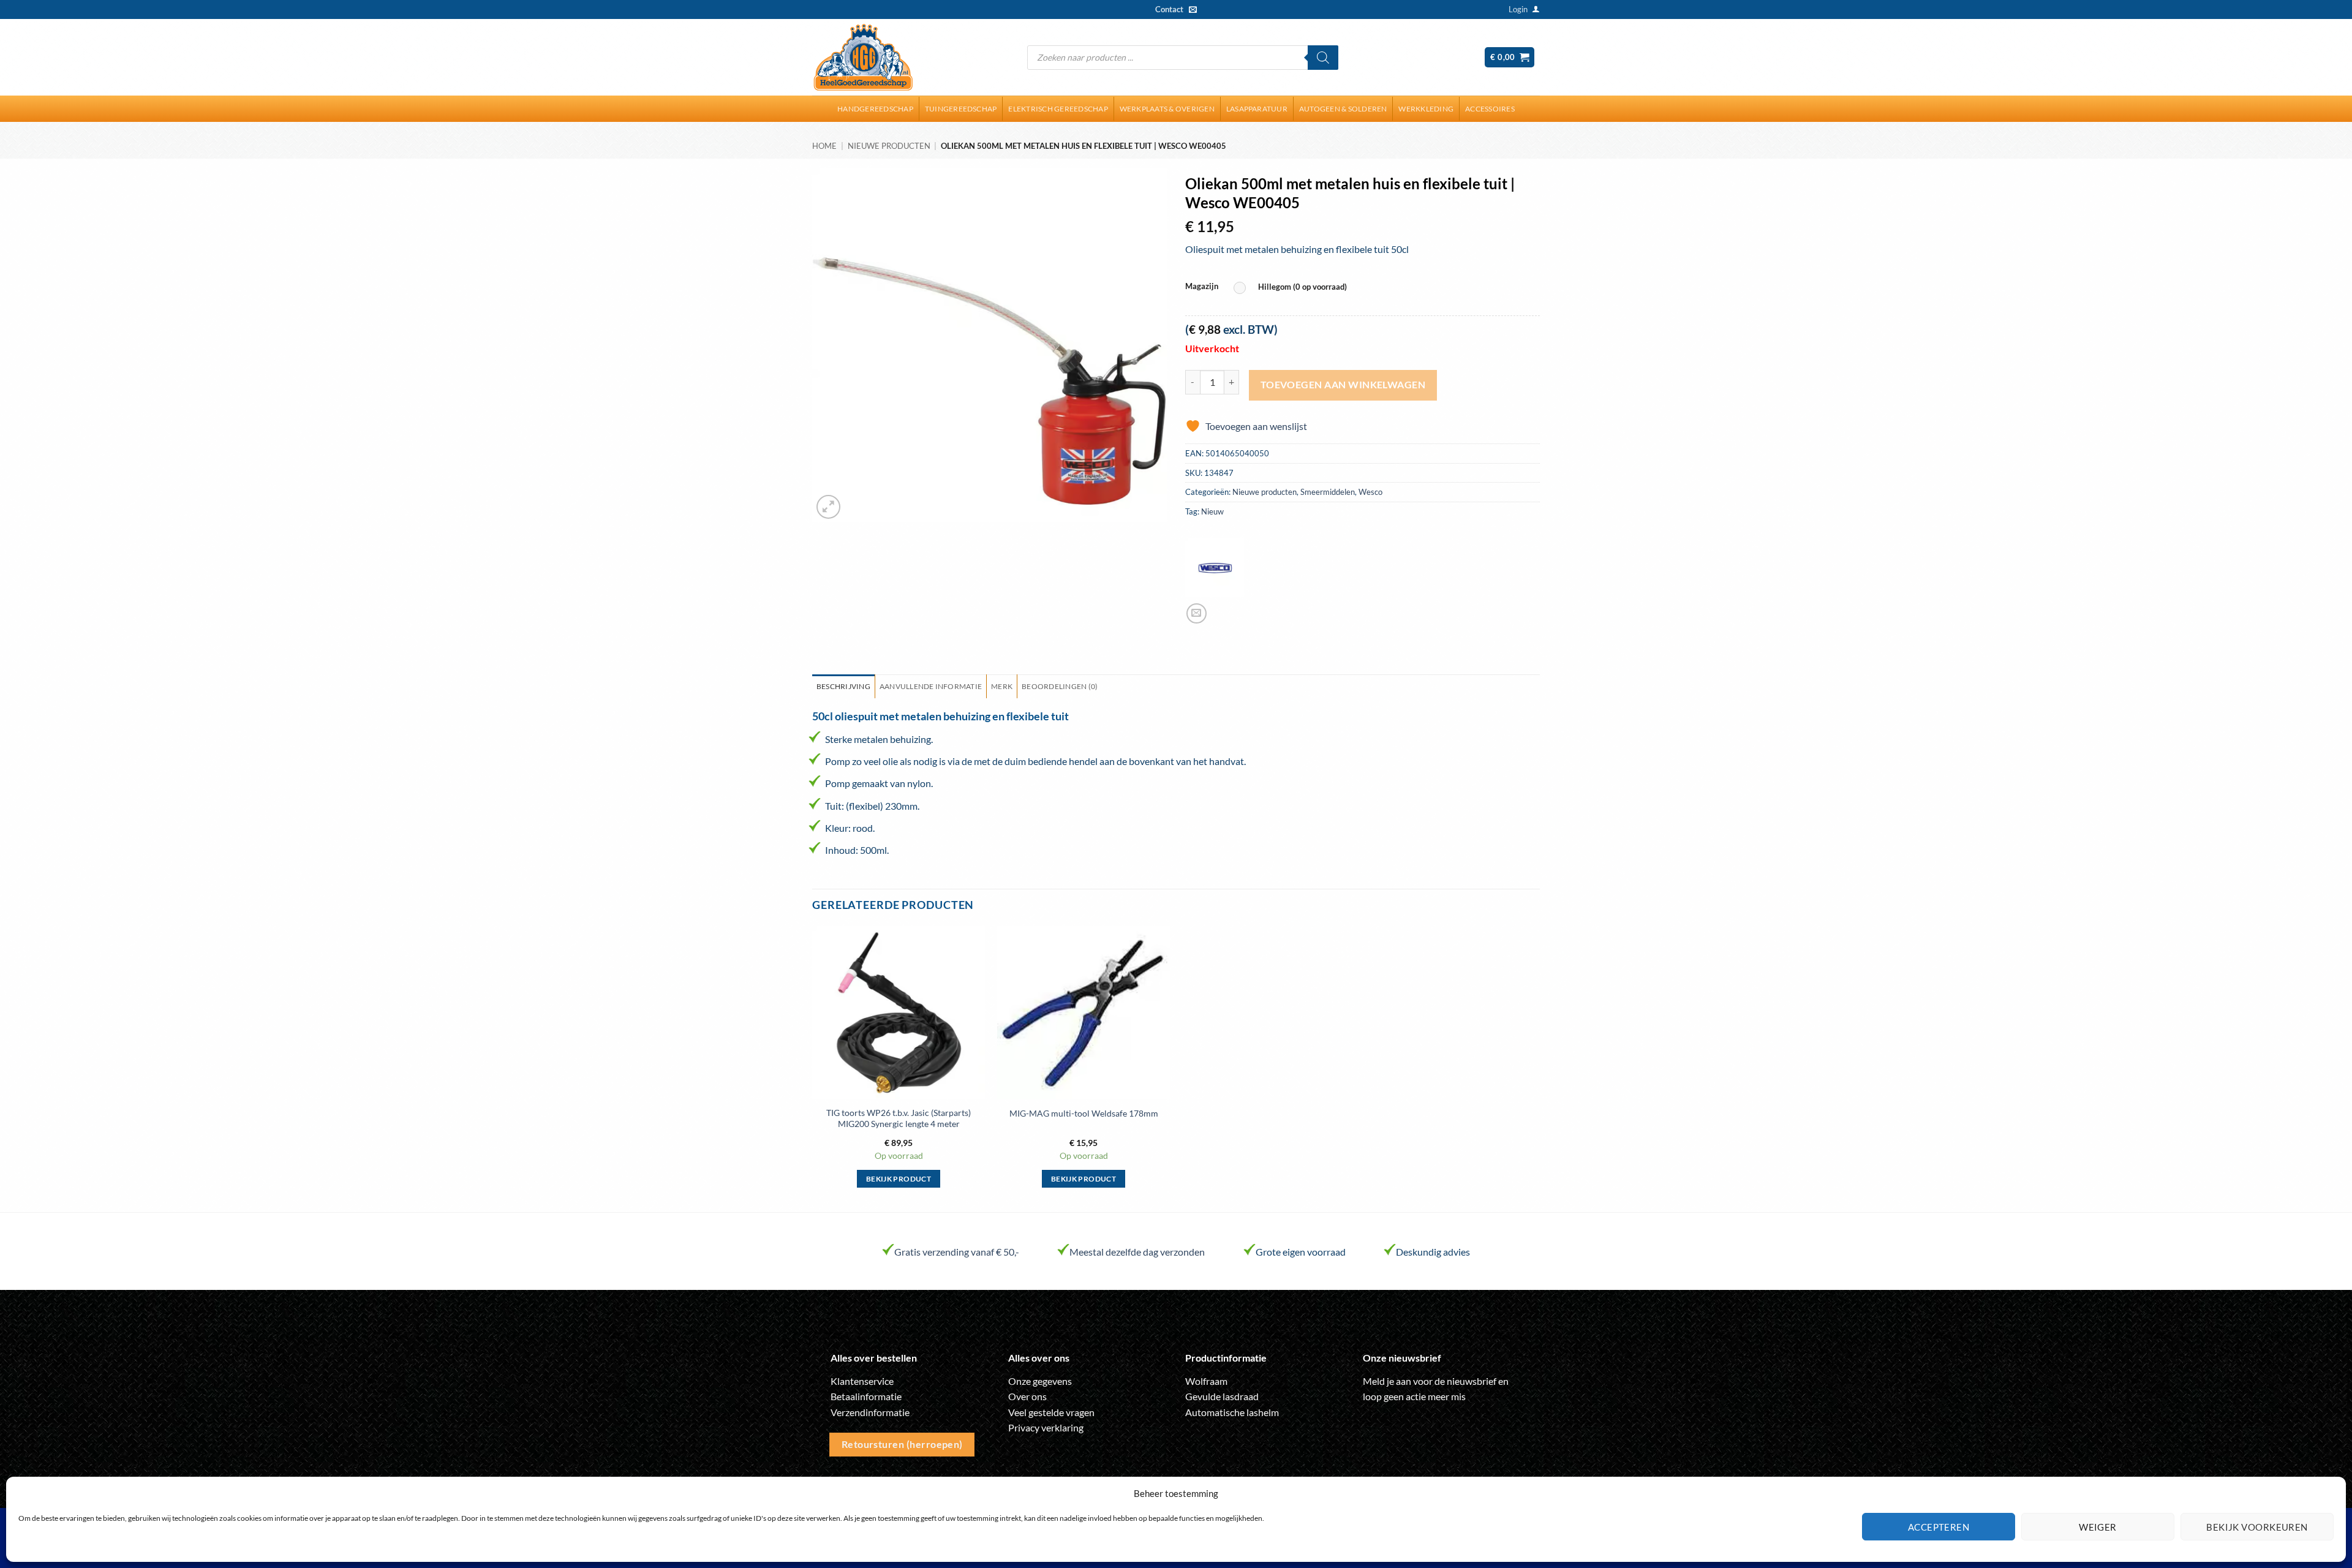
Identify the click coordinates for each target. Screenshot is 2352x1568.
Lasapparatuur (1257, 109)
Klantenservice (862, 1381)
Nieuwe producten (889, 146)
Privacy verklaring (1046, 1427)
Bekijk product (899, 1179)
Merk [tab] (1002, 686)
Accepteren (1939, 1527)
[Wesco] (1215, 568)
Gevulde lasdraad (1222, 1396)
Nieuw (1212, 511)
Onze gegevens (1040, 1381)
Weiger (2098, 1527)
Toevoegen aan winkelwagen (1343, 385)
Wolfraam (1206, 1381)
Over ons (1027, 1396)
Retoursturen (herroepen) (902, 1444)
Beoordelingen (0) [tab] (1060, 686)
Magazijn (1202, 287)
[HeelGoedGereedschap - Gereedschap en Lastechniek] (863, 58)
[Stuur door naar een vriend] (1197, 613)
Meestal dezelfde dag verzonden (1137, 1252)
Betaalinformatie (866, 1396)
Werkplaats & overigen (1167, 109)
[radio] (1293, 288)
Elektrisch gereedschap (1058, 109)
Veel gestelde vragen (1051, 1412)
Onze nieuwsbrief (1402, 1358)
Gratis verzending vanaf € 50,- (957, 1252)
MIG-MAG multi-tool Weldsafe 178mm (1084, 1113)
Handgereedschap (875, 109)
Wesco (1370, 492)
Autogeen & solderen (1343, 109)
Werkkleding (1426, 109)
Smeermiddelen (1328, 492)
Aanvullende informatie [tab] (931, 686)
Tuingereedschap (961, 109)
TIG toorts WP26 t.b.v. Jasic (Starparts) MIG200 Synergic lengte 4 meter (899, 1118)
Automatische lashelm (1232, 1412)
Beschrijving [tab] (843, 686)
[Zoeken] (1323, 58)
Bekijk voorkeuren (2257, 1527)
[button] (1518, 9)
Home (824, 146)
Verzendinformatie (870, 1412)
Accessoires (1490, 109)
